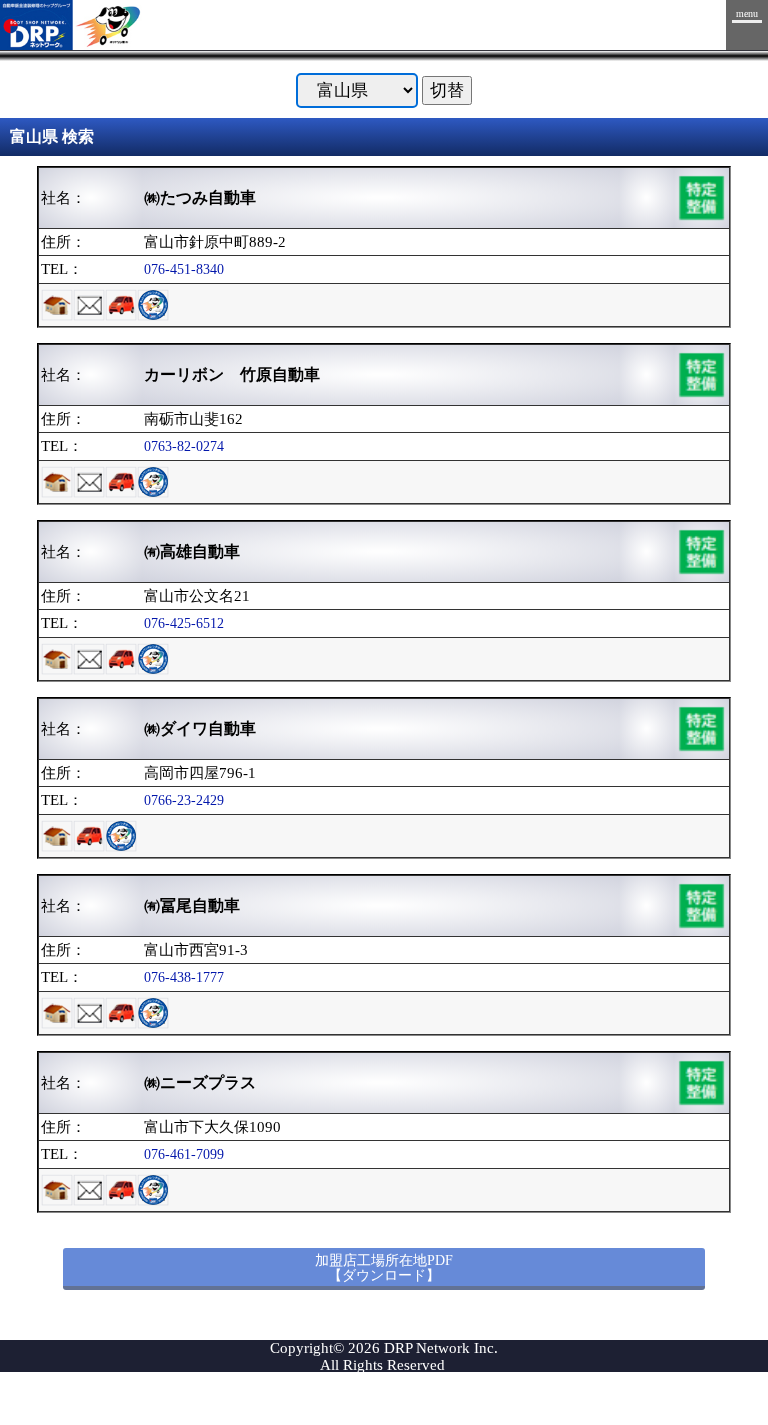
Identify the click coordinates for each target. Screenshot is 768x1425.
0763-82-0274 (184, 446)
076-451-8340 (184, 269)
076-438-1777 (184, 977)
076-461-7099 (184, 1154)
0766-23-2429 (184, 800)
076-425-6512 (184, 623)
